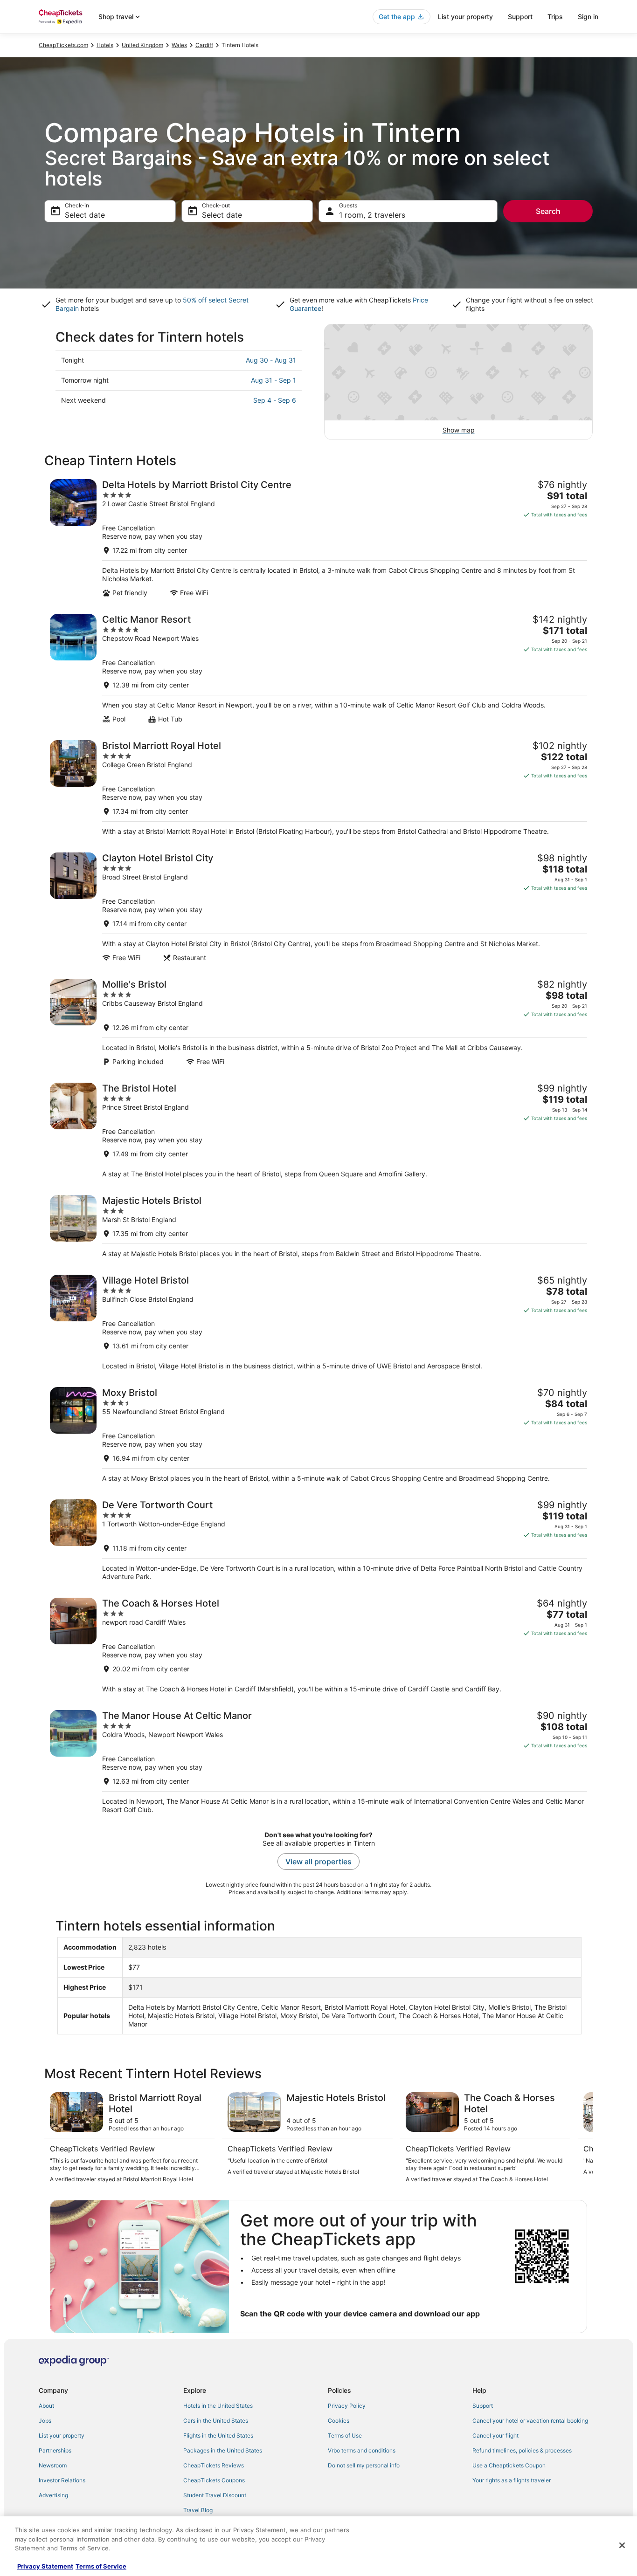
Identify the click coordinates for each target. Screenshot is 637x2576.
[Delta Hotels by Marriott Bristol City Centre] (318, 538)
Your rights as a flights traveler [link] (512, 2480)
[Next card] (582, 2138)
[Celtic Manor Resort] (318, 669)
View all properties (318, 1862)
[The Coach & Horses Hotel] (318, 1645)
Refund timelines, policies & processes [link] (522, 2450)
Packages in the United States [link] (223, 2450)
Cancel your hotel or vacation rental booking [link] (530, 2421)
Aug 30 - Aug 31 (271, 360)
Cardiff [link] (204, 45)
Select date (85, 215)
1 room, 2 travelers (372, 215)
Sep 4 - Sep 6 (275, 400)
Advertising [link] (53, 2495)
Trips (555, 17)
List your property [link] (62, 2435)
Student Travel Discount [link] (215, 2495)
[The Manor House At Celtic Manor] (318, 1762)
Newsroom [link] (53, 2465)
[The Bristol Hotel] (318, 1130)
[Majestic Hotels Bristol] (318, 1226)
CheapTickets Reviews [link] (214, 2465)
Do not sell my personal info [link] (364, 2465)
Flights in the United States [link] (218, 2435)
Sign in (588, 17)
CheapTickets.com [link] (63, 45)
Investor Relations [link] (62, 2480)
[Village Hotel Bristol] (318, 1322)
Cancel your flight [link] (495, 2435)
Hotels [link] (105, 45)
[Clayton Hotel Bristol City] (318, 907)
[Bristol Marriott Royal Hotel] (318, 788)
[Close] (622, 2545)
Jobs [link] (45, 2421)
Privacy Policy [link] (347, 2406)
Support (520, 17)
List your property (465, 17)
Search (548, 211)
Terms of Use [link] (345, 2435)
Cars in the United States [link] (216, 2421)
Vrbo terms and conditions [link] (362, 2450)
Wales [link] (179, 45)
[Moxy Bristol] (318, 1435)
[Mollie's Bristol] (318, 1022)
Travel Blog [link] (198, 2510)
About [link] (46, 2406)
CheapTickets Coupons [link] (214, 2480)
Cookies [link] (339, 2421)
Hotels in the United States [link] (218, 2406)
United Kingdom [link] (142, 45)
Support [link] (483, 2406)
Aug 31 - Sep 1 (273, 380)
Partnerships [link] (55, 2450)
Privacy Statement (45, 2566)
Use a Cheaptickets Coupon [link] (509, 2465)
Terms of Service (101, 2566)
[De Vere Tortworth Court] (318, 1540)
